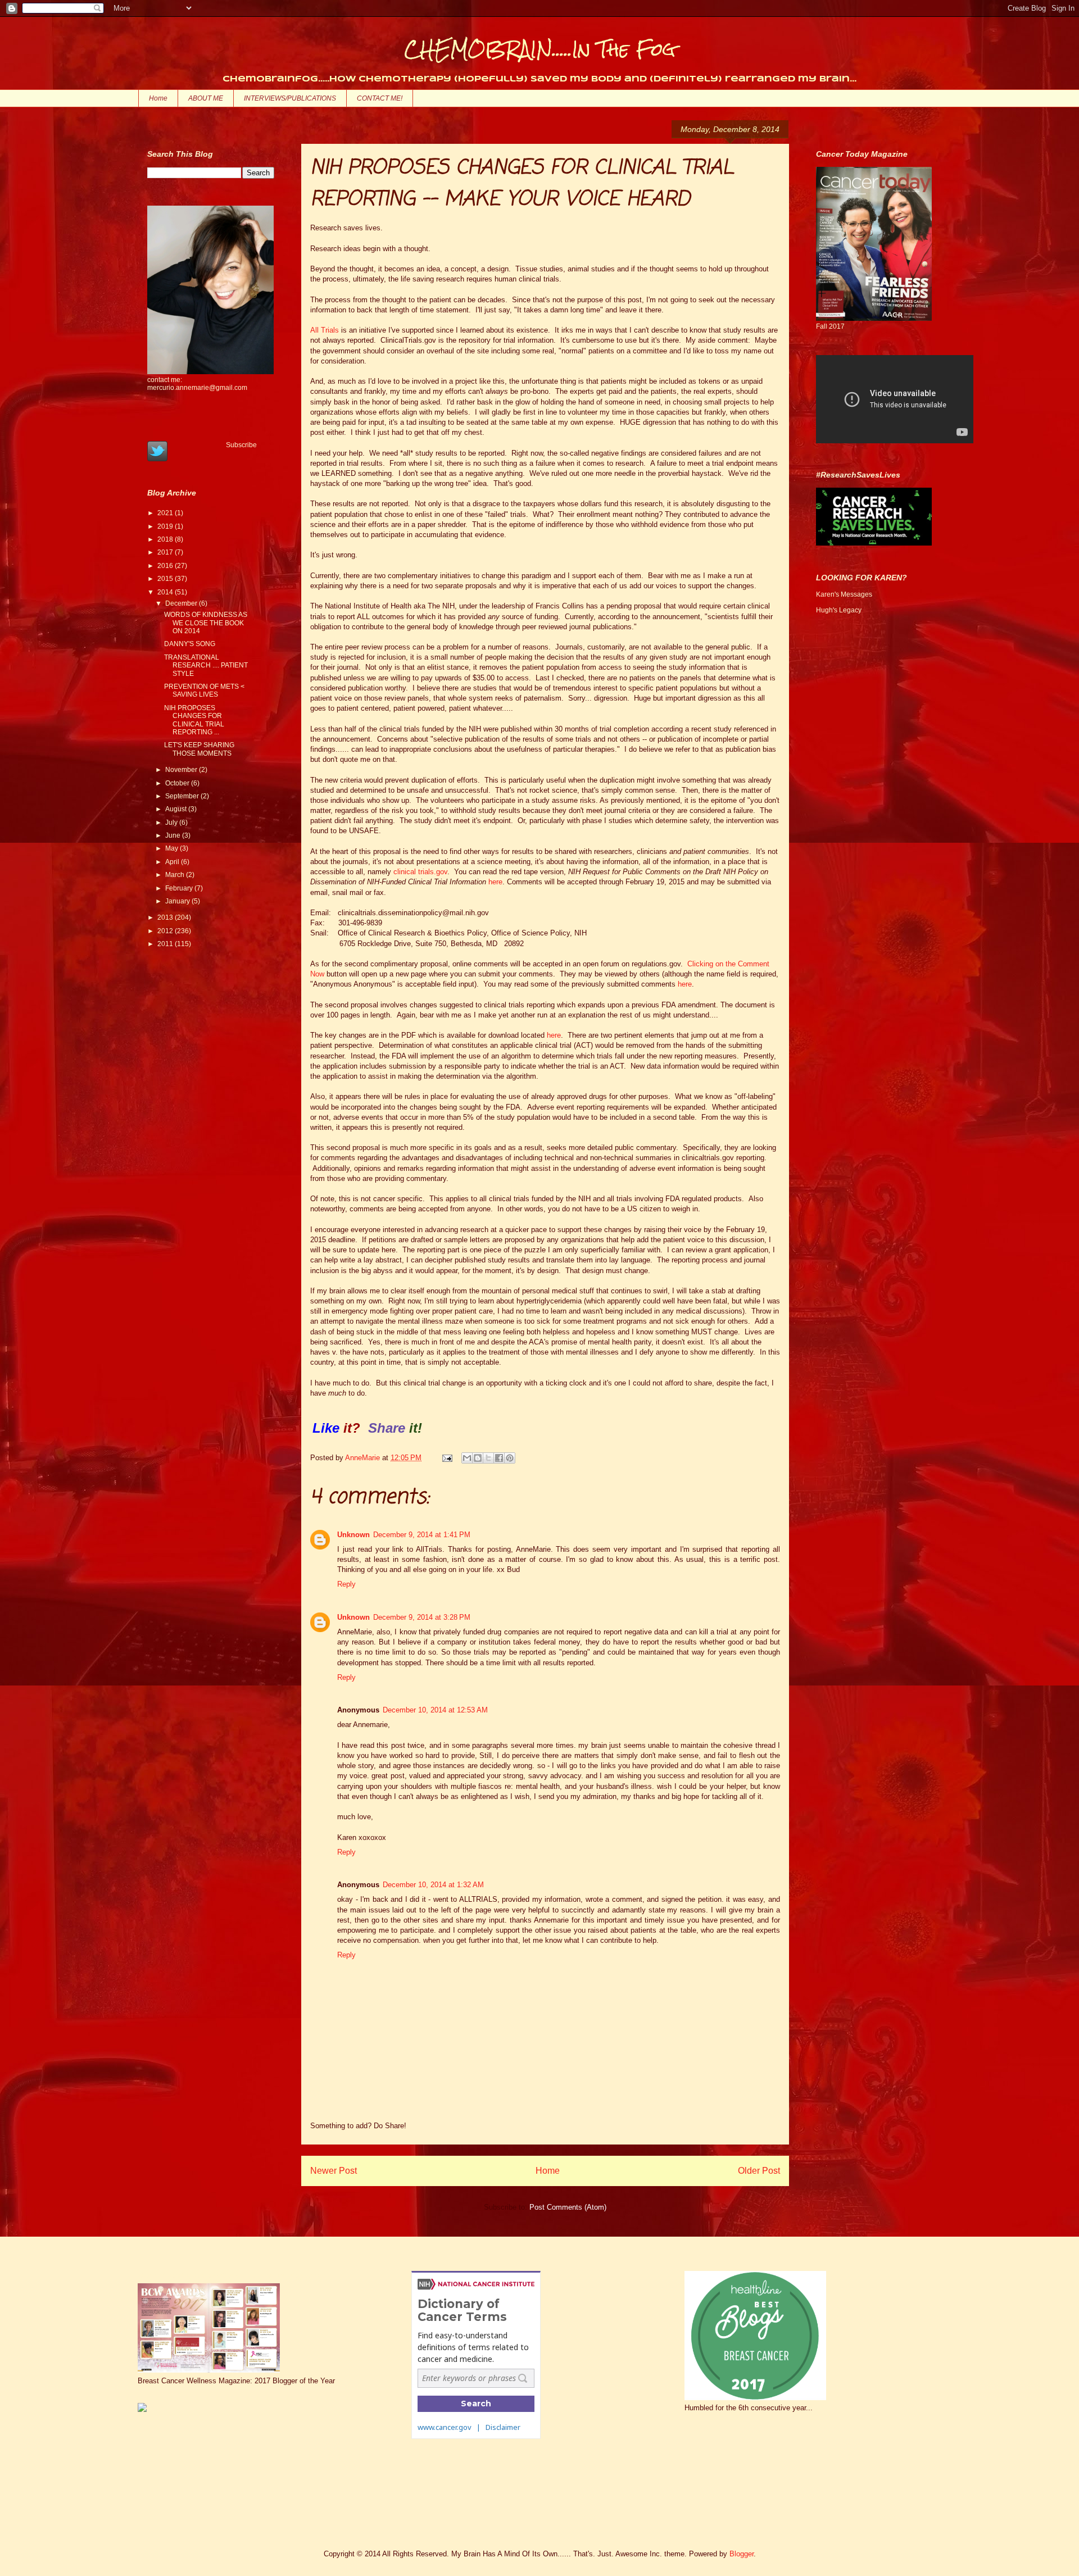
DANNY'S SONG (190, 644)
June (174, 835)
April (173, 862)
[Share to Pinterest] (510, 1458)
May (173, 848)
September (183, 796)
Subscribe (241, 445)
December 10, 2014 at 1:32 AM (433, 1885)
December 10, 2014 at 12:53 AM (435, 1710)
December (182, 603)
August (177, 809)
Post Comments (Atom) (568, 2207)
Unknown (353, 1535)
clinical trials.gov (420, 872)
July (172, 823)
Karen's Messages (844, 594)
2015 (166, 579)
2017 (166, 552)
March (176, 875)
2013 (166, 917)
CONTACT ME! (380, 98)
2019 (166, 526)
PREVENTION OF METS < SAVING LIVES (204, 690)
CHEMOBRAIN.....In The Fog (540, 49)
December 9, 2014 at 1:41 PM (422, 1535)
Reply (346, 1584)
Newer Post (334, 2171)
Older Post (759, 2171)
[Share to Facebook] (499, 1458)
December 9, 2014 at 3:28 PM (422, 1617)
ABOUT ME (206, 98)
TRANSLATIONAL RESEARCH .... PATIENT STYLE (206, 665)
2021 (166, 513)
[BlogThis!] (478, 1458)
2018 (166, 539)
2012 (166, 931)
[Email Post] (446, 1458)
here (495, 882)
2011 (166, 944)
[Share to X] (488, 1458)
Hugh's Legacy (839, 610)
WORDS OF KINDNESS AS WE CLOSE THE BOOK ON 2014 (206, 623)
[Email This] (467, 1458)
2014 (166, 592)
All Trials (325, 330)
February (180, 888)
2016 (166, 566)
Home (158, 98)
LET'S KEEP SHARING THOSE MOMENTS (199, 749)
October (178, 783)
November (182, 770)
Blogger (742, 2554)
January (178, 901)
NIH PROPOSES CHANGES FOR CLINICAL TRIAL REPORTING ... (194, 720)
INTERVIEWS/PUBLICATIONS (290, 98)
